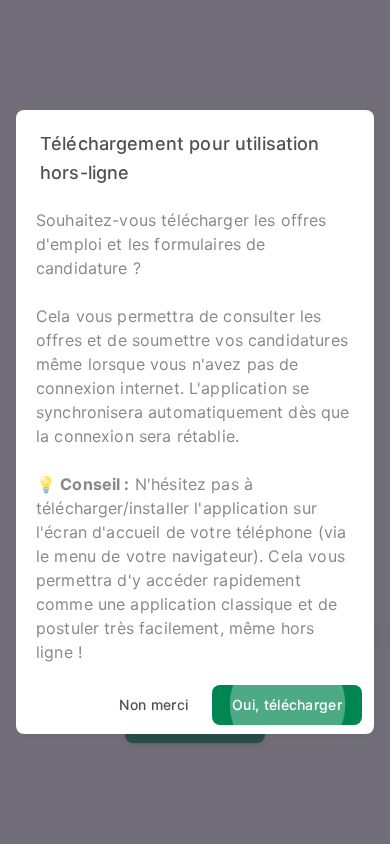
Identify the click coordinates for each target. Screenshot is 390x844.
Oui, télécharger (287, 704)
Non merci (153, 704)
